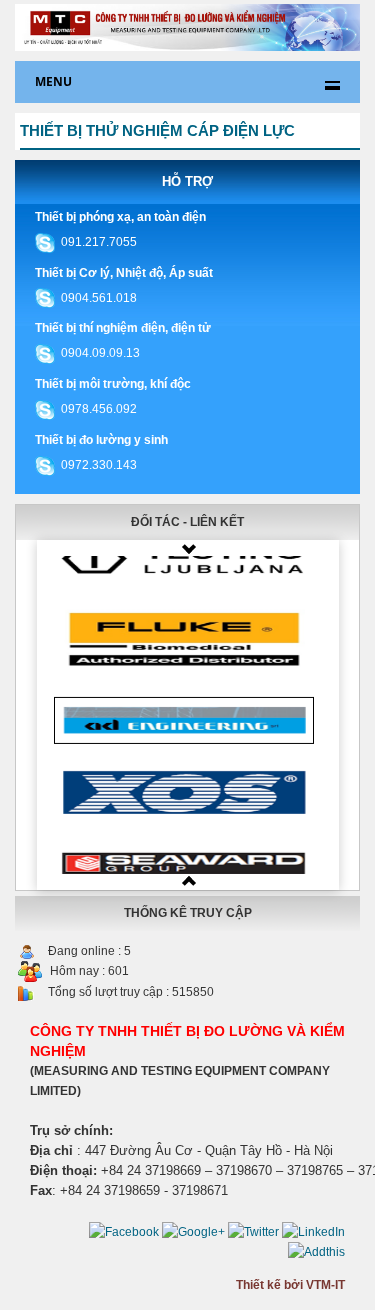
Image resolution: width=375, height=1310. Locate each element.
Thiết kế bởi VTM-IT (290, 1285)
